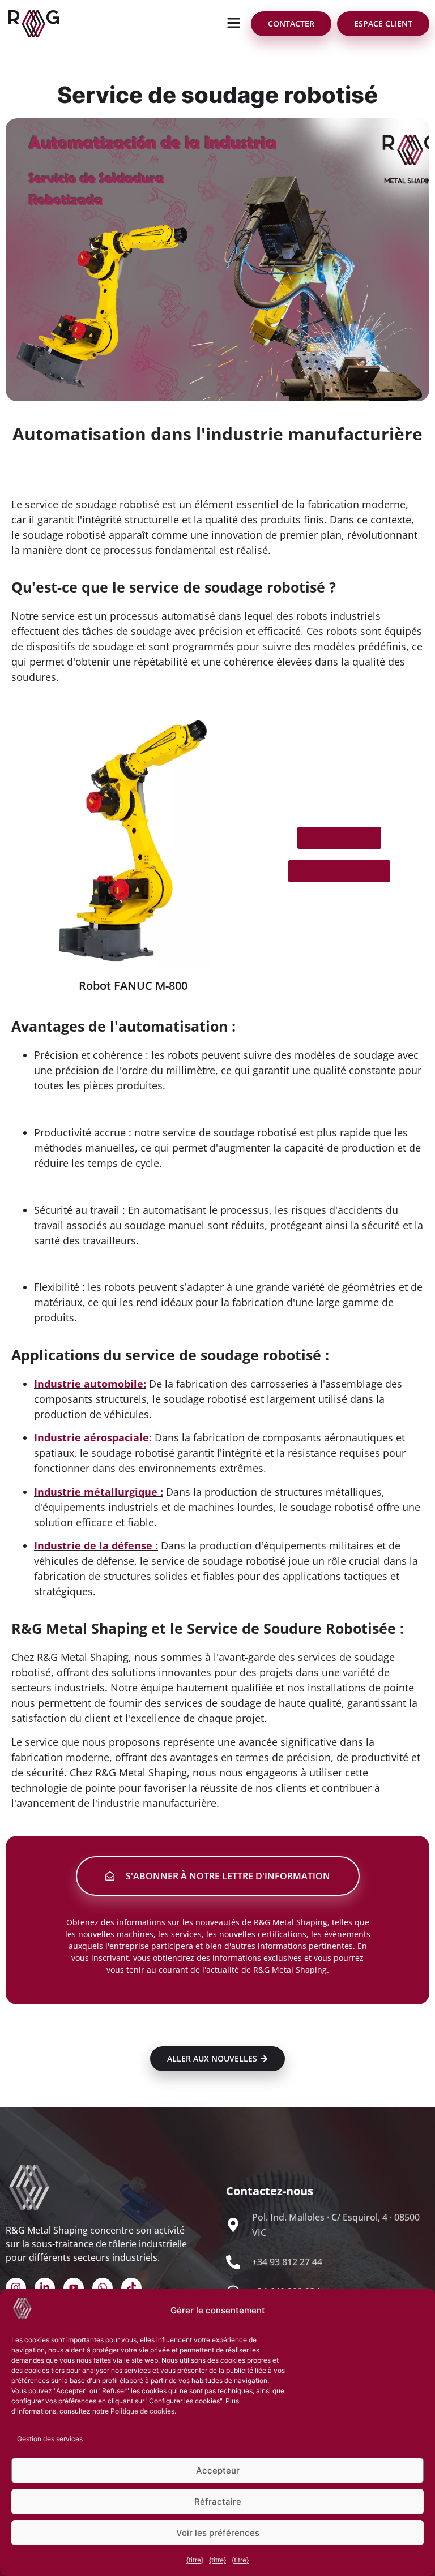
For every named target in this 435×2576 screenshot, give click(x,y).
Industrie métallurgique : (99, 1492)
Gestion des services (50, 2439)
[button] (234, 23)
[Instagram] (16, 2288)
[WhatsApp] (103, 2288)
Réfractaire (218, 2502)
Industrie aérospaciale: (93, 1437)
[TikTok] (131, 2288)
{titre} (195, 2560)
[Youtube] (74, 2288)
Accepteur (218, 2470)
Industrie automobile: (90, 1384)
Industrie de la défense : (96, 1545)
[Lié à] (45, 2288)
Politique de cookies (142, 2411)
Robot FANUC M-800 (133, 986)
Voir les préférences (218, 2533)
